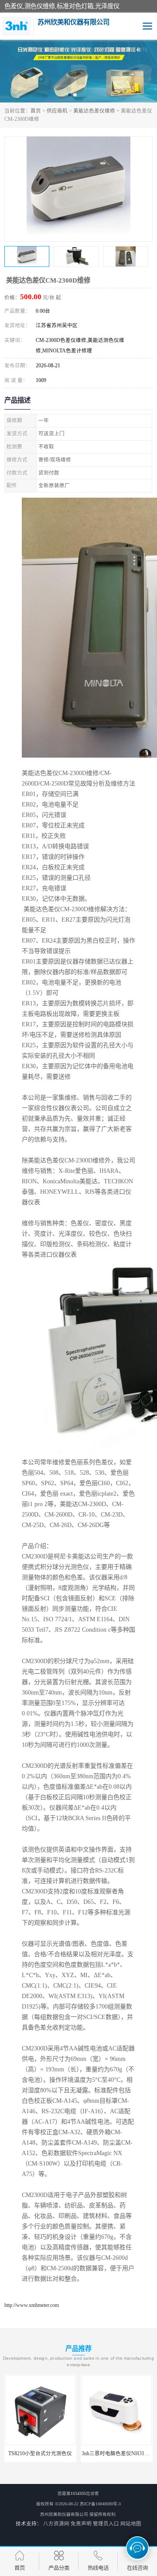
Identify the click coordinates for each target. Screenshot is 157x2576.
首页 (36, 111)
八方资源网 (56, 2524)
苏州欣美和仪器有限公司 (64, 2514)
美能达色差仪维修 (94, 111)
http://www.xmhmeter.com (32, 2305)
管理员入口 (106, 2524)
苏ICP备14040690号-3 (100, 2504)
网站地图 (131, 2524)
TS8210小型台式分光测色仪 (40, 2453)
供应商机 (57, 111)
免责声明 (81, 2524)
